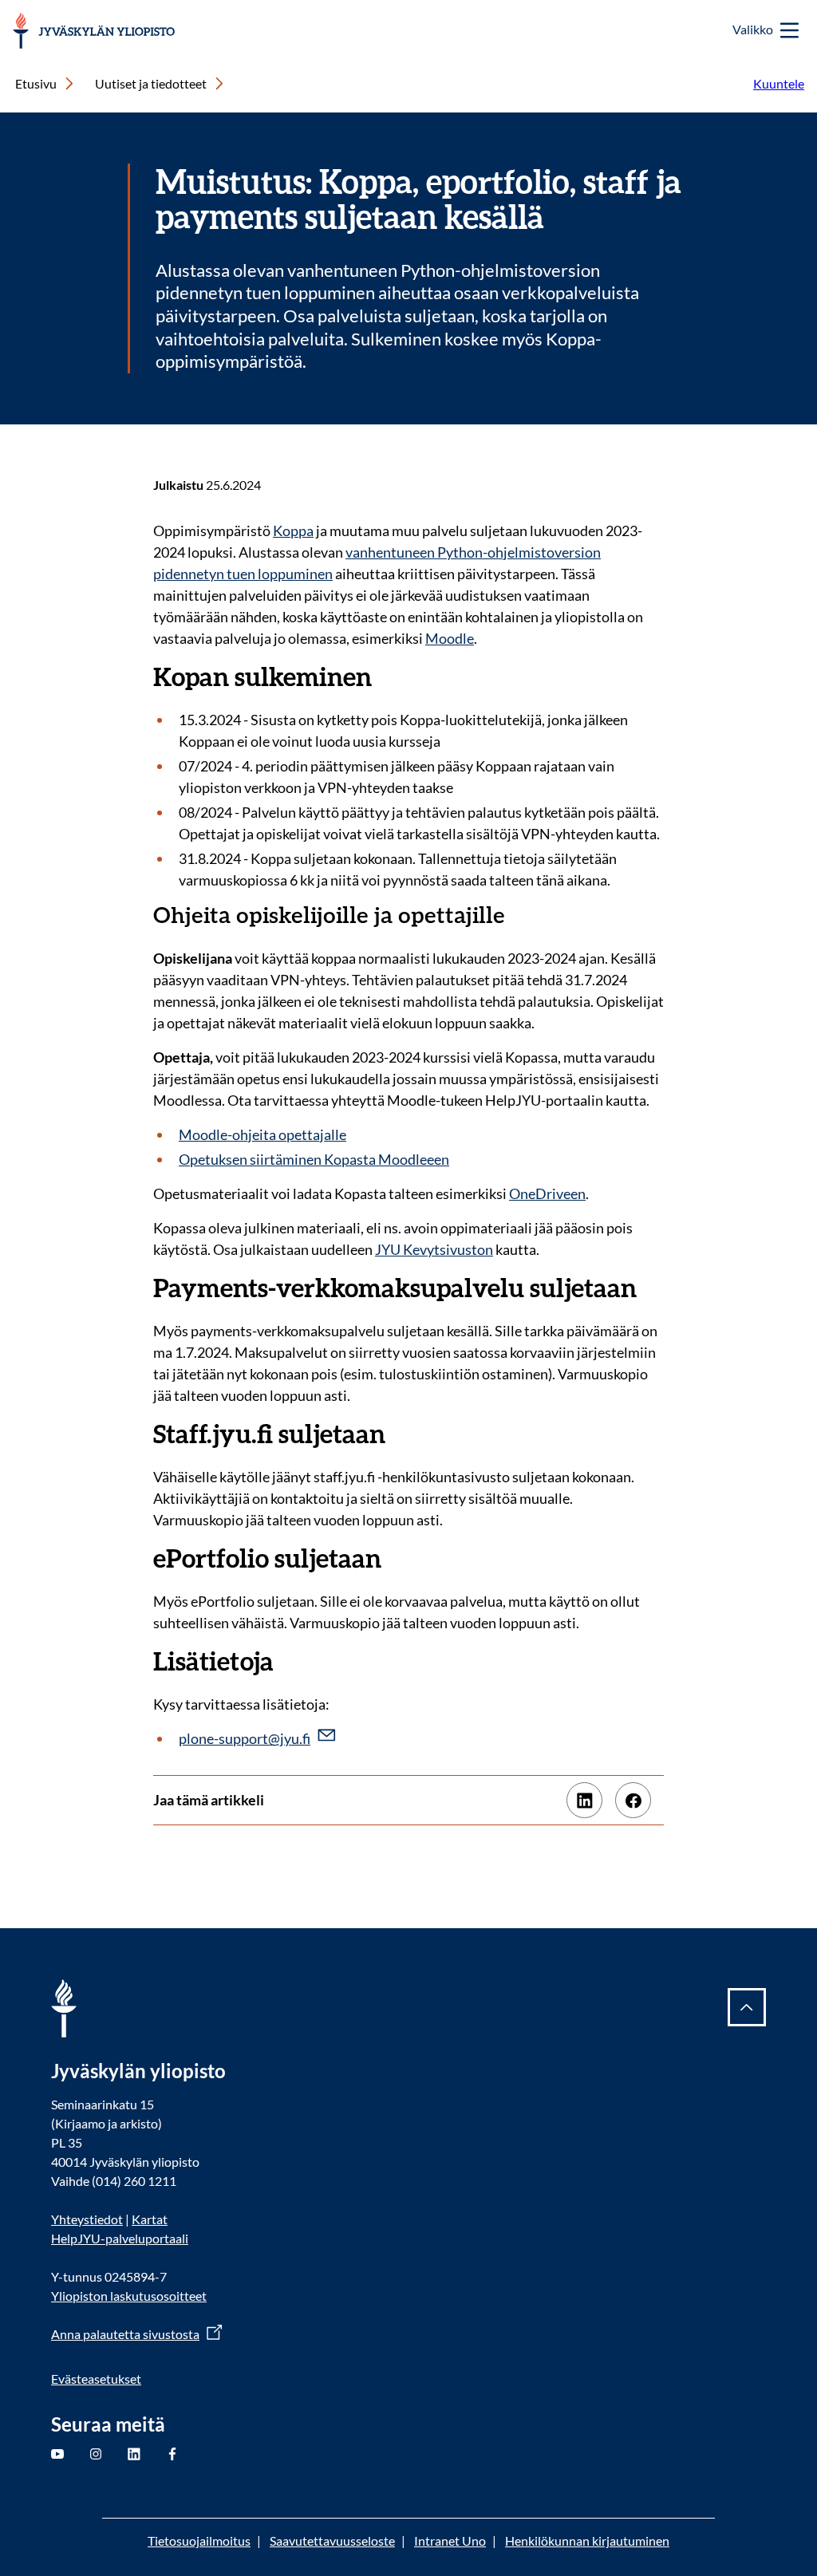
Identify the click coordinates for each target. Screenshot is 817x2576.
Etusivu (36, 83)
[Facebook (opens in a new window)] (633, 1800)
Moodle (450, 638)
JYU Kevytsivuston (434, 1249)
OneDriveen (547, 1193)
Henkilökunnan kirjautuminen (587, 2540)
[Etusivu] (94, 31)
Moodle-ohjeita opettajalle (262, 1134)
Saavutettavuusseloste (332, 2540)
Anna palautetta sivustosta (125, 2334)
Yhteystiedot (87, 2219)
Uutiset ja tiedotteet (151, 83)
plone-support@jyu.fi (245, 1738)
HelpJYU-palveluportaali (120, 2238)
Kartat (150, 2219)
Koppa (293, 531)
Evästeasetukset (96, 2379)
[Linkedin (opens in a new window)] (584, 1800)
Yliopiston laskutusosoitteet (129, 2296)
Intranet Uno (450, 2540)
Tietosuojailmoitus (199, 2540)
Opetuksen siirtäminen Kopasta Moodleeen (314, 1159)
